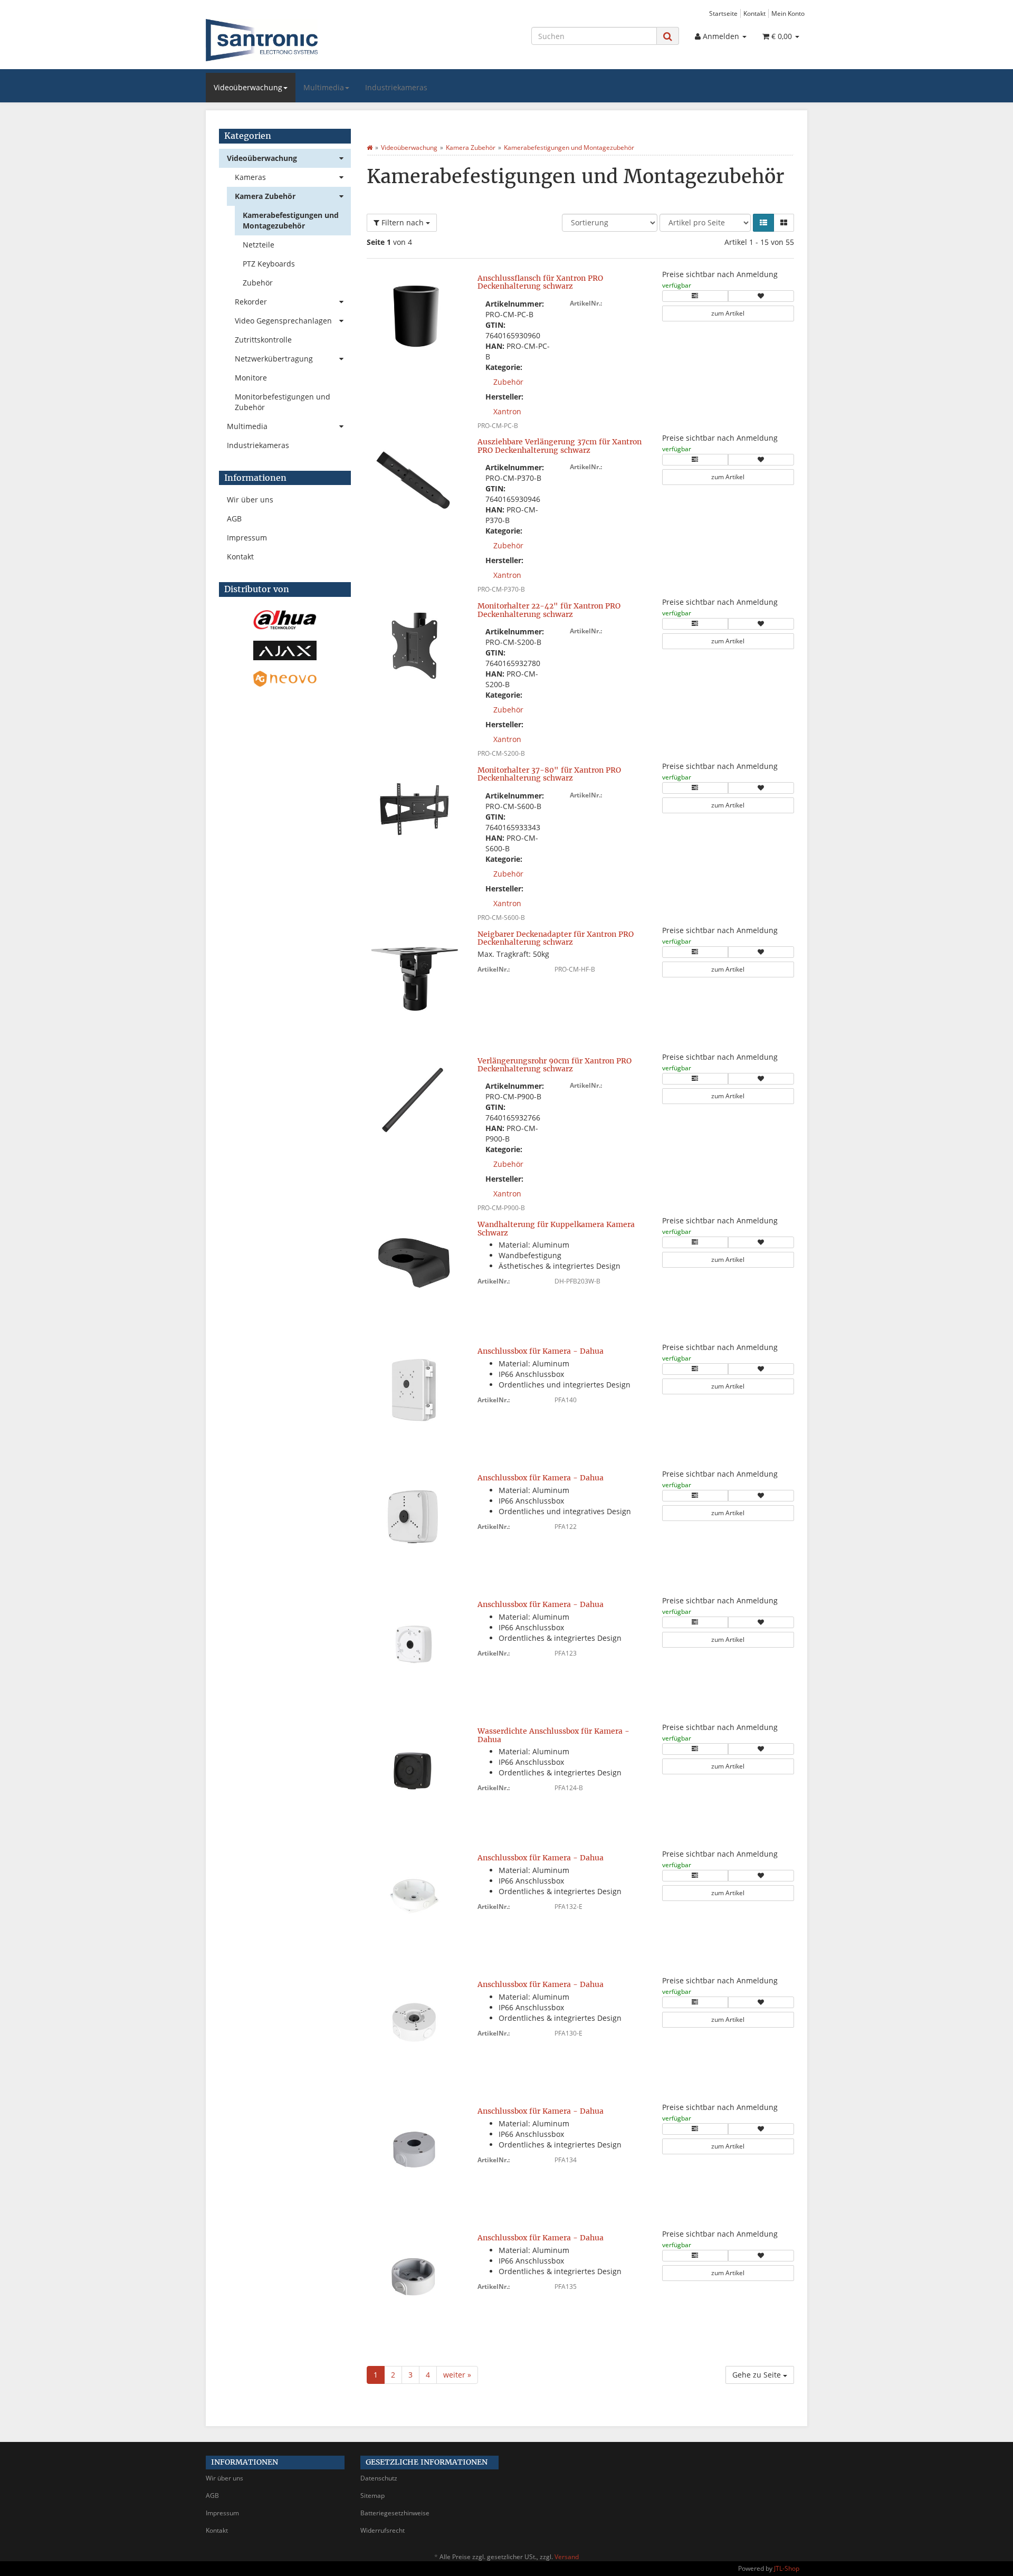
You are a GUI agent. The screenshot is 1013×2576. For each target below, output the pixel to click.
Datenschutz (379, 2478)
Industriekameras (396, 87)
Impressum (247, 538)
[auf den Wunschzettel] (761, 296)
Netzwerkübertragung (274, 359)
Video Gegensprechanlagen (283, 321)
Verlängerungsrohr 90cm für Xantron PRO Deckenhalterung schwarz (555, 1065)
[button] (763, 223)
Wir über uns (250, 500)
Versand (567, 2557)
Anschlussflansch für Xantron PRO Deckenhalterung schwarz (540, 282)
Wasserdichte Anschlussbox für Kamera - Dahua (553, 1735)
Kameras (250, 177)
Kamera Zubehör (265, 196)
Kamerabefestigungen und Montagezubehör (291, 220)
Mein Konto (788, 13)
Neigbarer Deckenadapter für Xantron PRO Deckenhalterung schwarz (556, 938)
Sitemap (372, 2496)
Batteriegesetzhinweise (395, 2513)
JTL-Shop (787, 2568)
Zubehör (508, 382)
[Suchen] (668, 36)
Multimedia (324, 87)
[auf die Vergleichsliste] (695, 296)
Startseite (723, 13)
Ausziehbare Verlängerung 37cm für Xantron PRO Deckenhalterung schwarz (560, 446)
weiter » (457, 2375)
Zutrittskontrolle (263, 340)
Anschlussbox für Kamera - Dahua (541, 1351)
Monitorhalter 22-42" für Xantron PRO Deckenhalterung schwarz (549, 610)
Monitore (251, 378)
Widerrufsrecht (383, 2530)
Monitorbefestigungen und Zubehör (283, 402)
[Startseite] (370, 148)
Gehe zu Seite (758, 2375)
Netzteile (259, 245)
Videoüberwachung (248, 87)
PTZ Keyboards (269, 264)
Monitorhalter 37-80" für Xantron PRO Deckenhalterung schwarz (549, 774)
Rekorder (251, 302)
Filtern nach (403, 222)
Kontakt (754, 13)
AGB (234, 519)
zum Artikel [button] (728, 313)
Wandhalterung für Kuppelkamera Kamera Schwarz (556, 1228)
